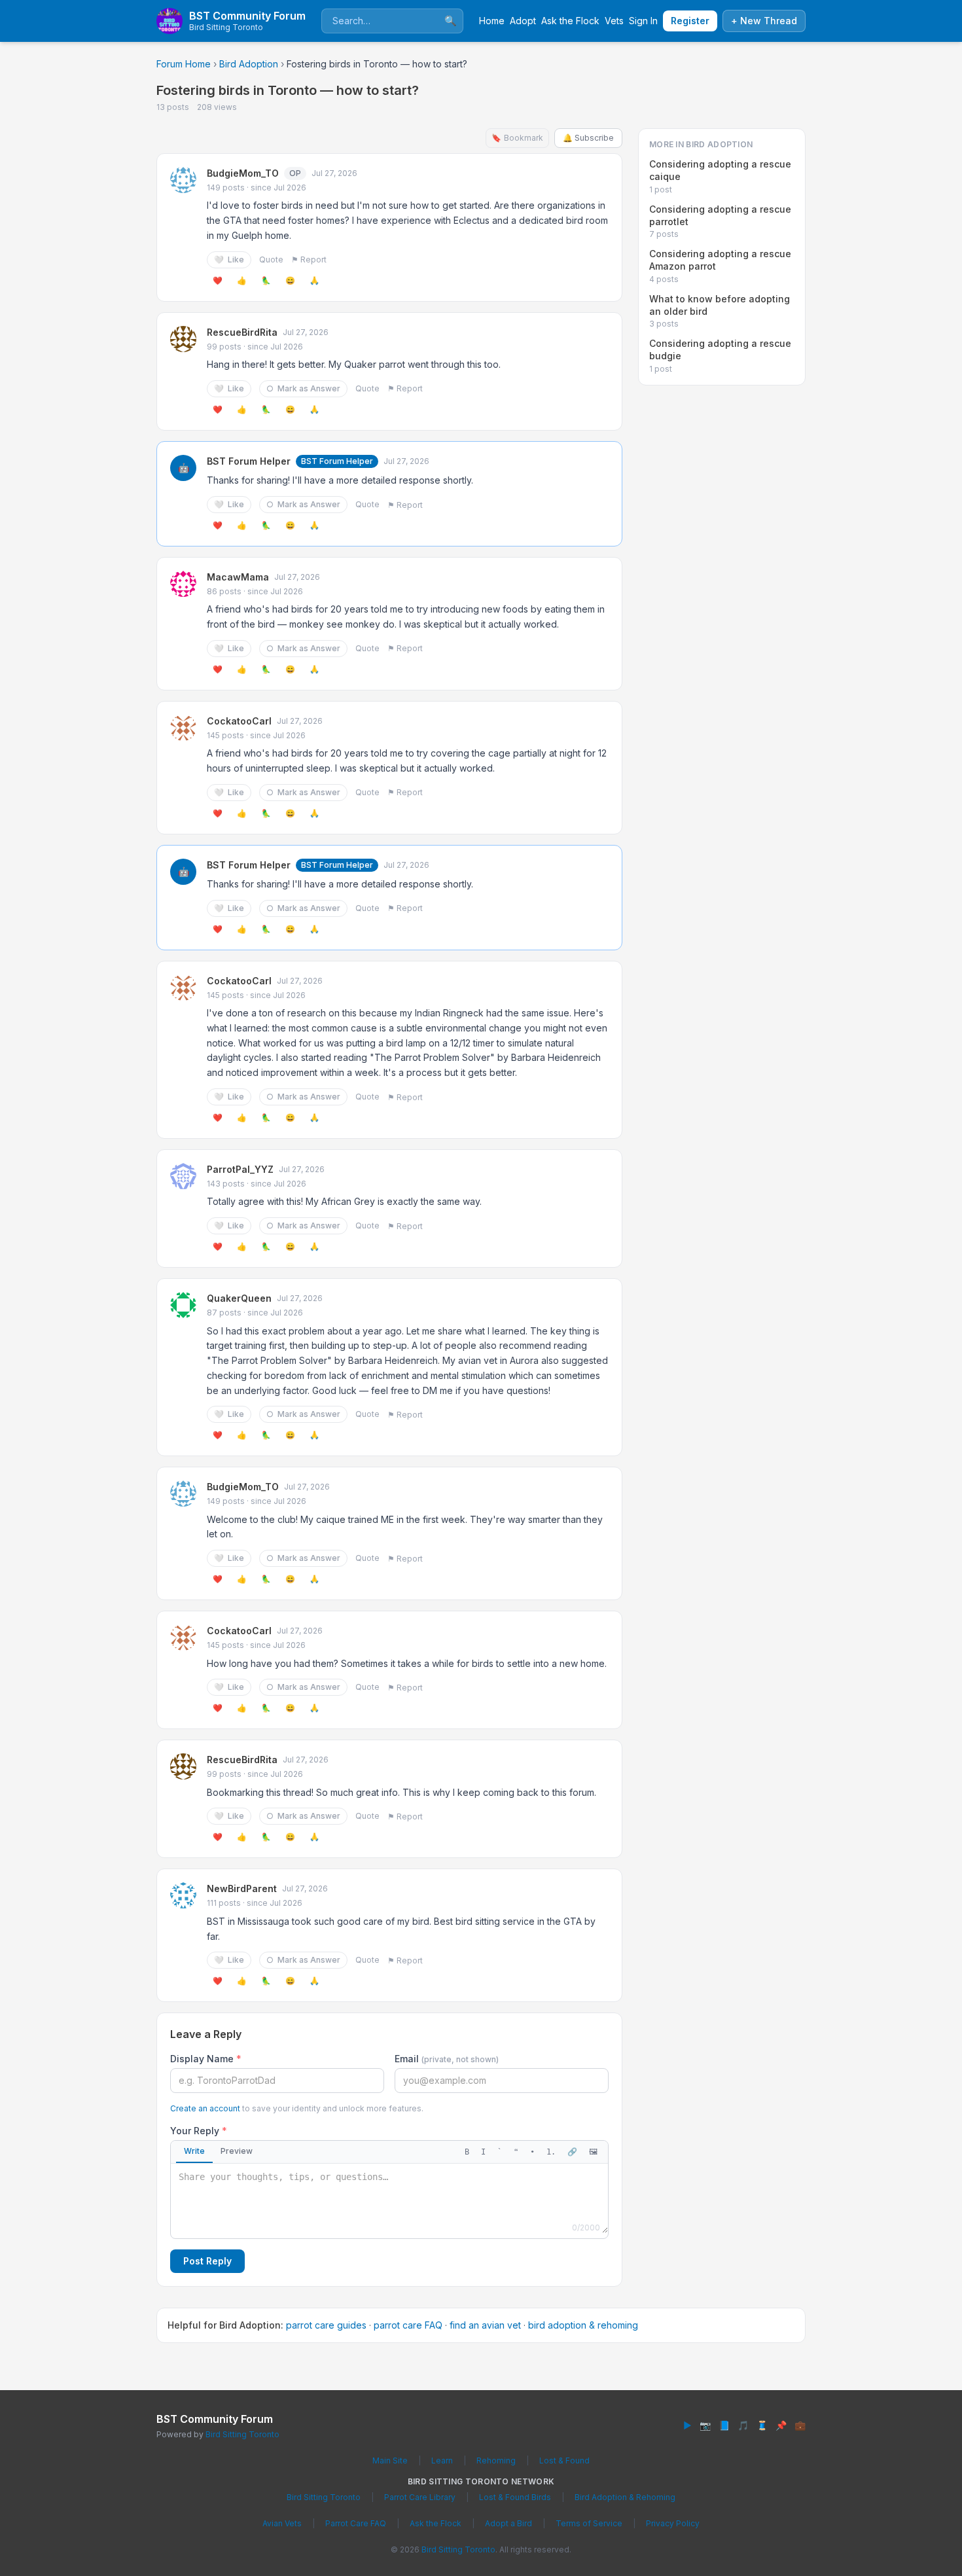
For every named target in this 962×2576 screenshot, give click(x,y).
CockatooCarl (239, 721)
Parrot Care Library (420, 2497)
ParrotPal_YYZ (240, 1169)
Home (492, 21)
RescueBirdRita (242, 332)
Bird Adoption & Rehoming (625, 2497)
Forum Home (184, 64)
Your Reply (199, 2131)
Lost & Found (564, 2460)
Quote (271, 259)
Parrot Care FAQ (356, 2523)
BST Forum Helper (249, 461)
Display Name (206, 2059)
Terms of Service (589, 2523)
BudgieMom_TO (243, 173)
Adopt (523, 21)
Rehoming (496, 2460)
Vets (614, 21)
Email (447, 2059)
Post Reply (207, 2261)
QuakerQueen (239, 1298)
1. (551, 2152)
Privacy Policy (673, 2523)
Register (690, 21)
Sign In (643, 21)
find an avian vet (485, 2325)
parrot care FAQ (408, 2325)
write (194, 2151)
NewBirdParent (242, 1888)
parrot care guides (326, 2325)
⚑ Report (309, 259)
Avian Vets (282, 2523)
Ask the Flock (570, 21)
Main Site (390, 2460)
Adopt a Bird (508, 2523)
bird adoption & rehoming (583, 2325)
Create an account (205, 2108)
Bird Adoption (249, 64)
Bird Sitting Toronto (242, 2434)
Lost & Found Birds (515, 2497)
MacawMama (238, 577)
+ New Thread (764, 21)
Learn (442, 2460)
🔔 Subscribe (588, 138)
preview (237, 2151)
